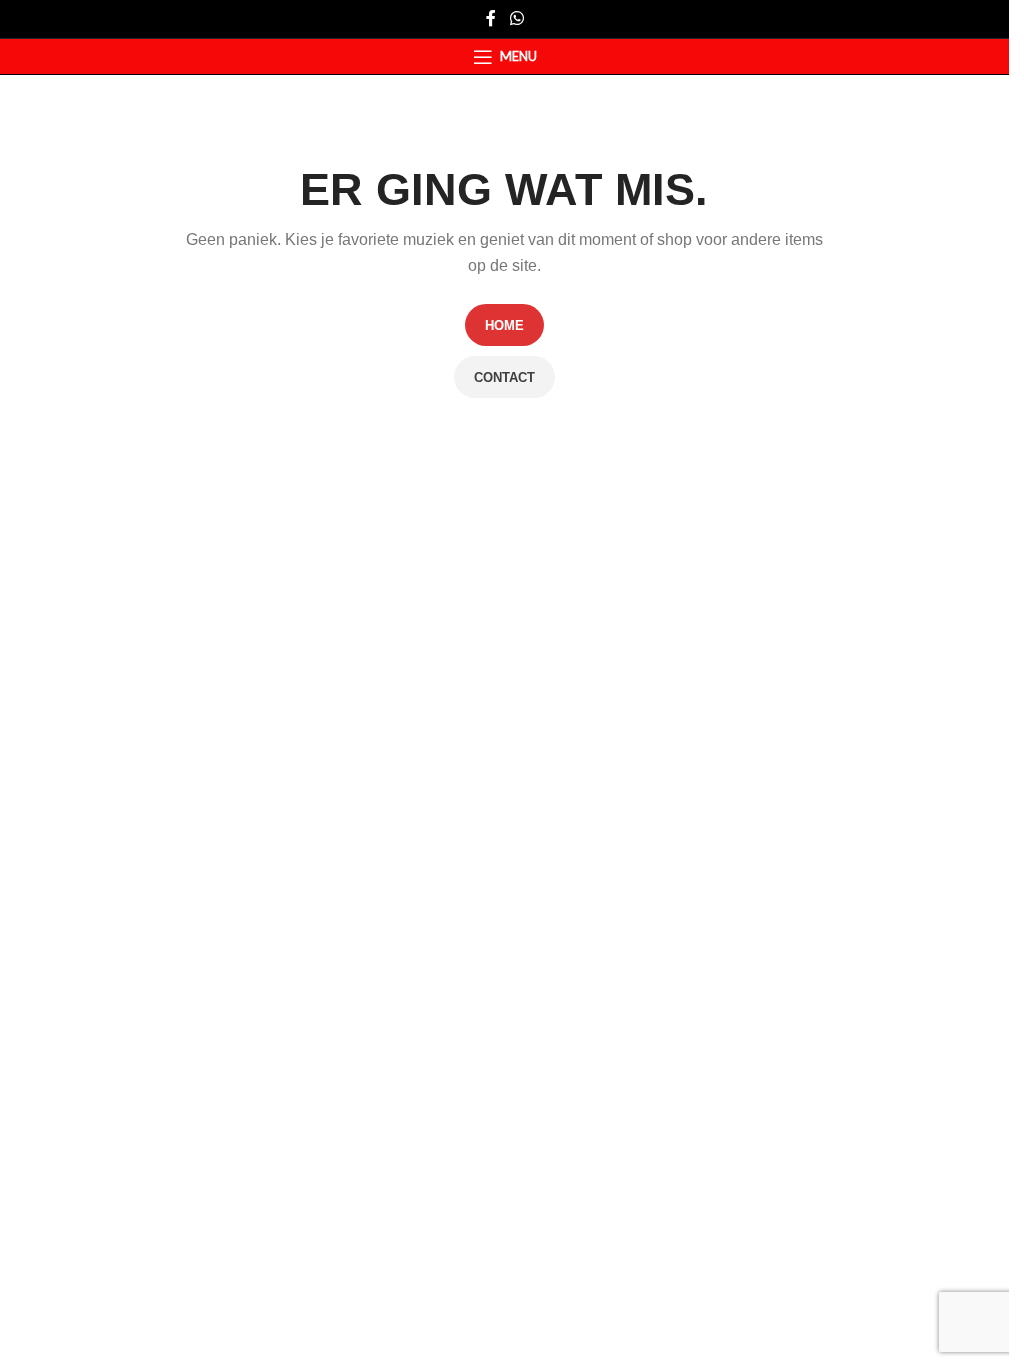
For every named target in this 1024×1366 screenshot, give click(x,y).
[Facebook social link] (491, 18)
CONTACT (504, 377)
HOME (504, 325)
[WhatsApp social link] (516, 18)
